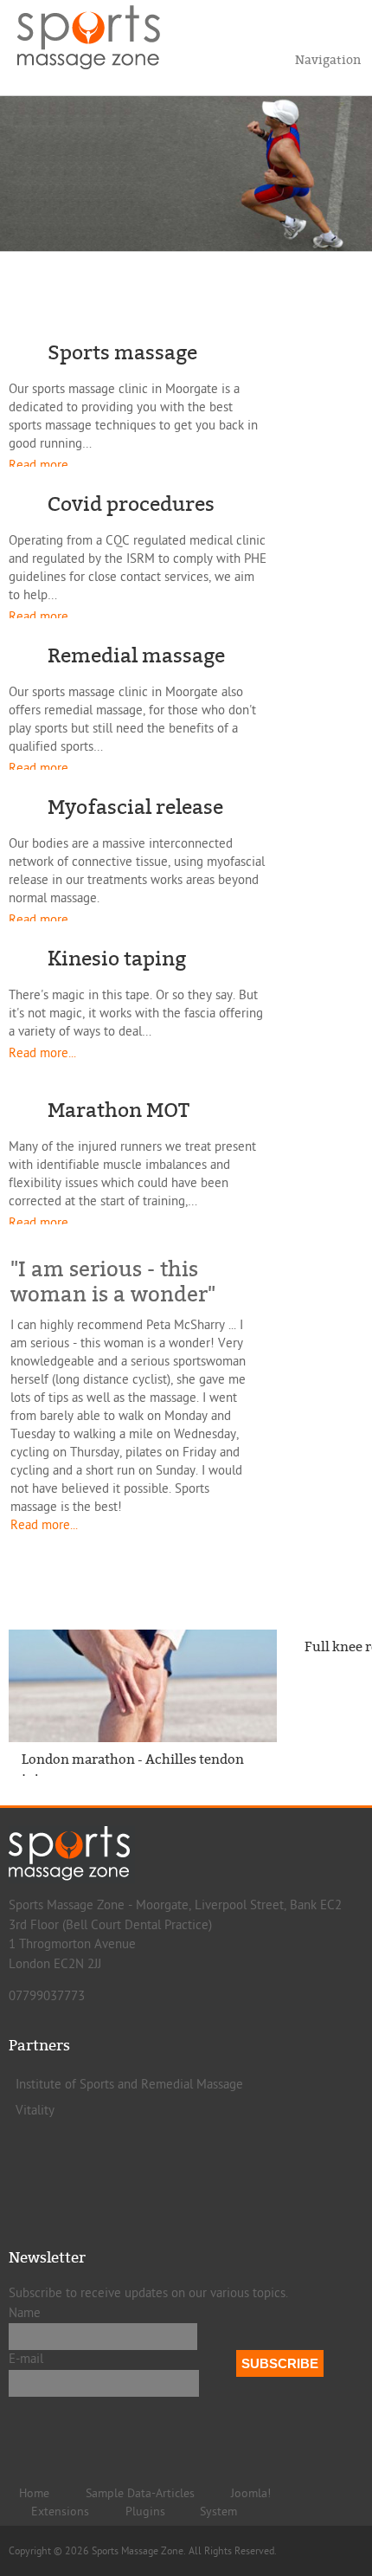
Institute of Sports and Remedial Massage (129, 2085)
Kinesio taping (117, 959)
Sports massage (122, 353)
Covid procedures (131, 504)
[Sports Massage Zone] (99, 35)
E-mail (26, 2359)
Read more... (42, 465)
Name (25, 2313)
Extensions (60, 2512)
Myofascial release (135, 807)
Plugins (145, 2512)
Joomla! (251, 2494)
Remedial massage (136, 656)
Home (34, 2494)
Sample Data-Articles (140, 2494)
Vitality (35, 2111)
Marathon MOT (119, 1110)
